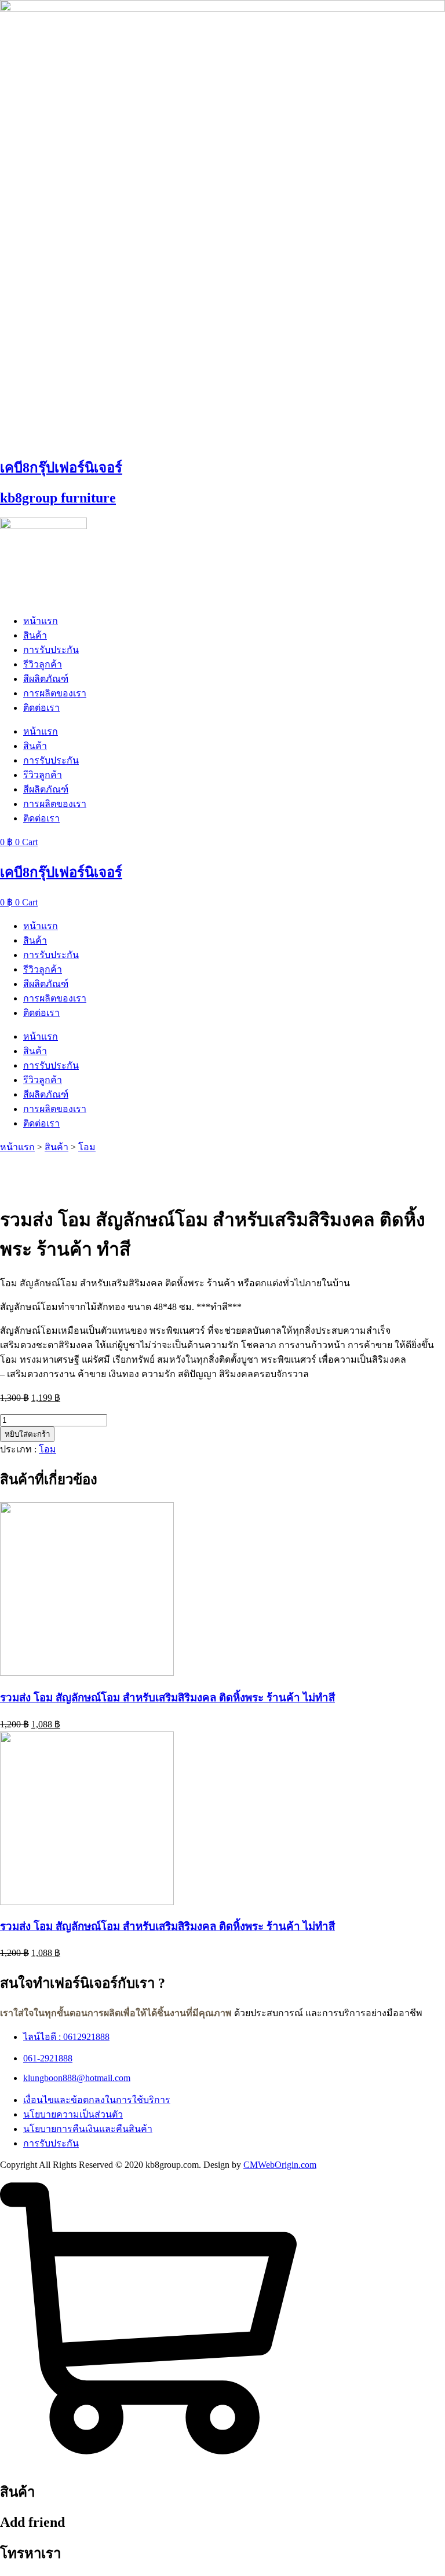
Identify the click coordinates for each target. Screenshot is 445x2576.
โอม (87, 1147)
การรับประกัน (51, 650)
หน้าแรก (41, 621)
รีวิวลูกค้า (43, 664)
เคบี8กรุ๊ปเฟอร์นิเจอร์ (61, 468)
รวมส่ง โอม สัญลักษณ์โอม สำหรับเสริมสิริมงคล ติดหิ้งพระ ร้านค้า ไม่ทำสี (167, 1698)
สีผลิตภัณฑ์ (46, 679)
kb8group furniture (58, 498)
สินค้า (35, 635)
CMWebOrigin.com (280, 2165)
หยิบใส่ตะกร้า (27, 1434)
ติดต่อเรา (41, 708)
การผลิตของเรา (55, 693)
